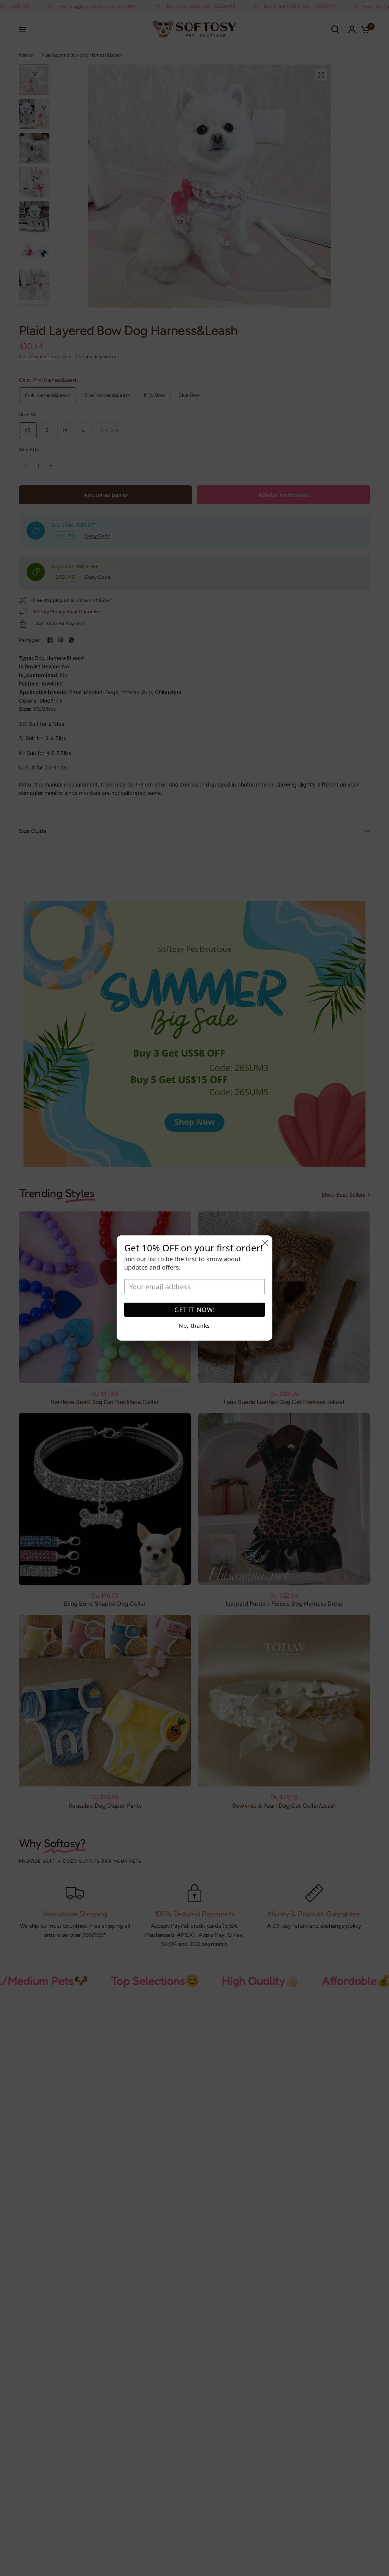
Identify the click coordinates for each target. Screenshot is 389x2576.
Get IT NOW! (195, 1310)
